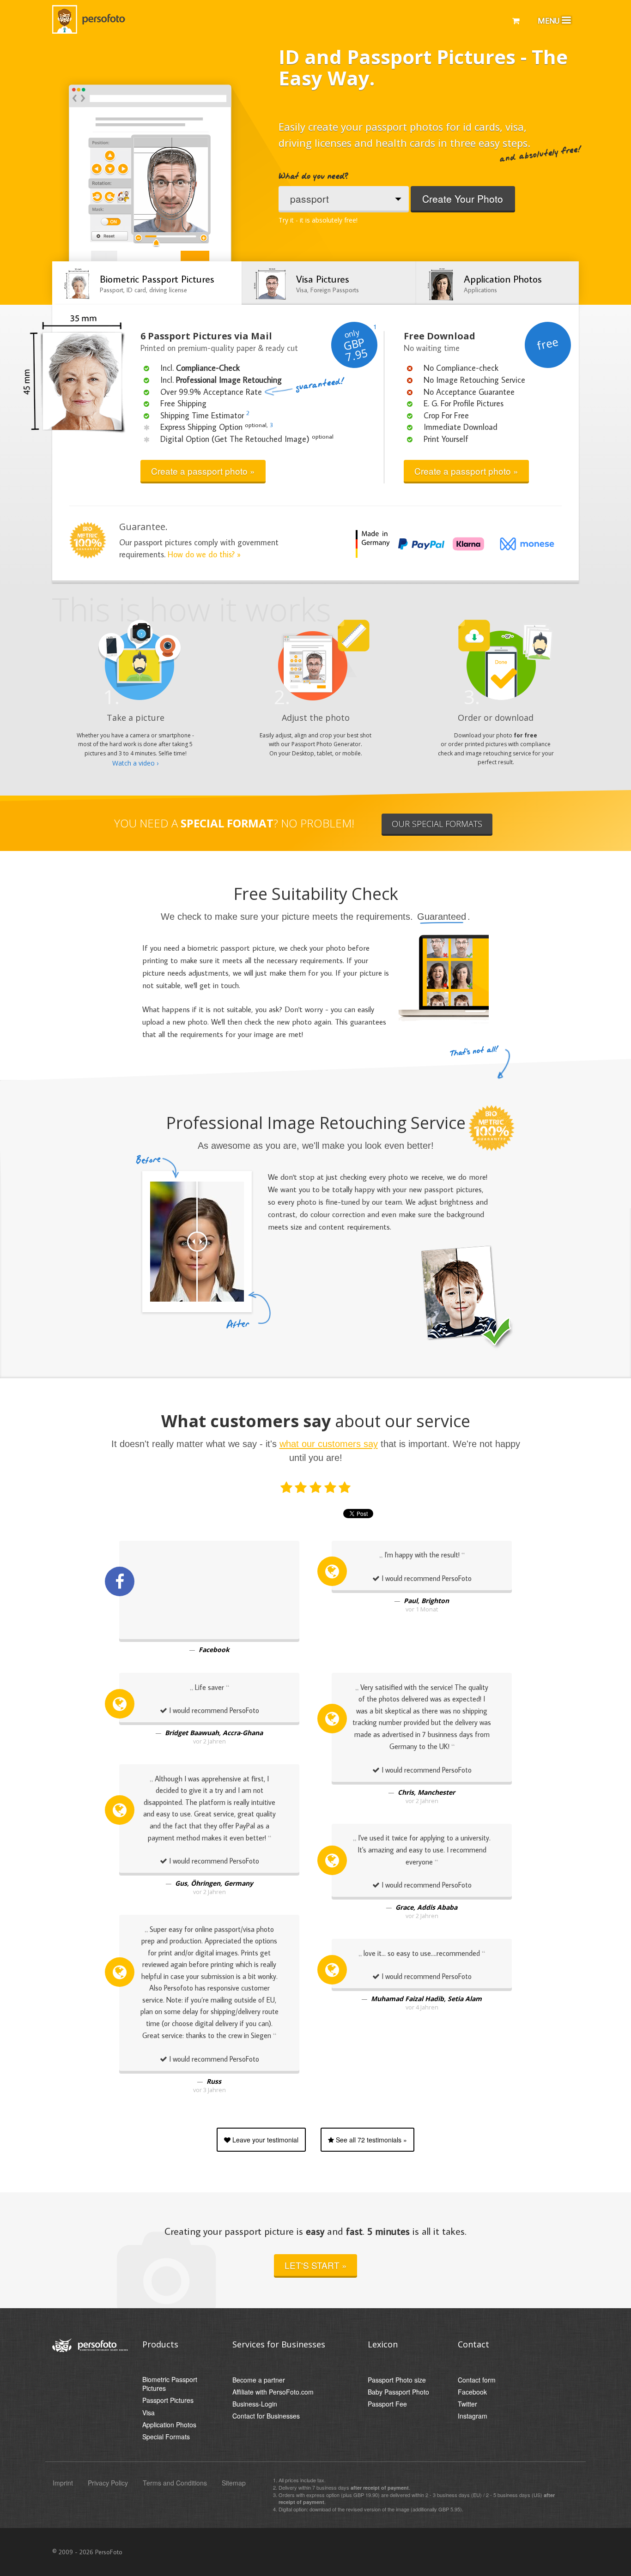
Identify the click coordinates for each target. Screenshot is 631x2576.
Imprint (63, 2483)
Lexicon (383, 2344)
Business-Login (255, 2404)
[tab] (147, 283)
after (249, 1310)
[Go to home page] (91, 18)
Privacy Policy (108, 2483)
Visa (149, 2413)
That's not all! (475, 1052)
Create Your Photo (463, 199)
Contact (473, 2344)
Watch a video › (135, 763)
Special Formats (166, 2437)
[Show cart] (516, 20)
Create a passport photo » (203, 471)
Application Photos (169, 2425)
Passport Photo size (397, 2380)
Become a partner (259, 2380)
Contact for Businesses (266, 2416)
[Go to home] (90, 2344)
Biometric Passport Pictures (170, 2384)
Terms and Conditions (175, 2483)
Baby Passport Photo (398, 2392)
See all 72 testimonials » (370, 2140)
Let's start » (316, 2265)
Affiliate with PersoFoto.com (273, 2392)
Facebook (472, 2392)
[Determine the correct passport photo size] (196, 178)
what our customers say (329, 1444)
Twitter (467, 2404)
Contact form (477, 2380)
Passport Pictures (168, 2400)
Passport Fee (387, 2404)
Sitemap (234, 2483)
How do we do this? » (204, 554)
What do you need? (313, 177)
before (158, 1167)
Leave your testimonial (264, 2140)
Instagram (473, 2416)
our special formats (437, 824)
